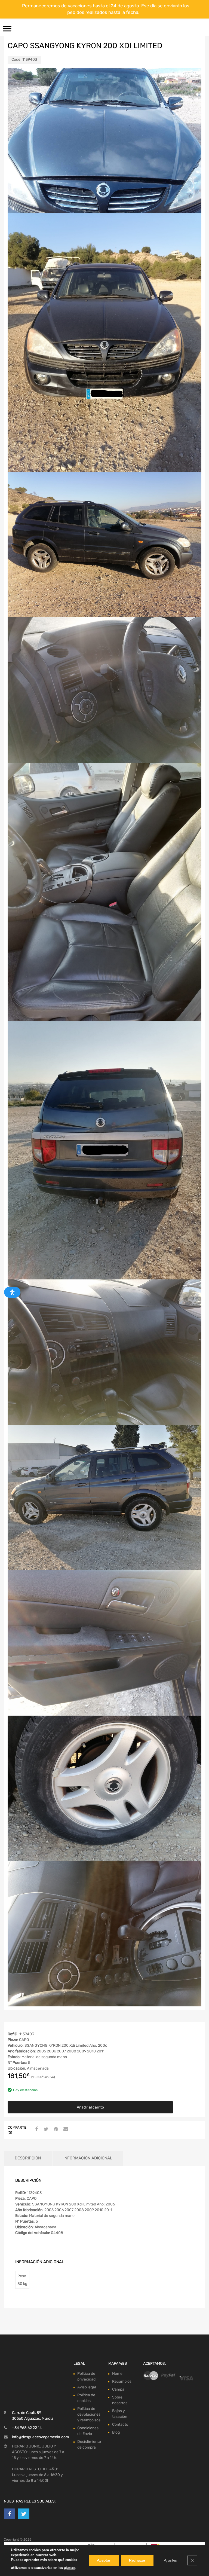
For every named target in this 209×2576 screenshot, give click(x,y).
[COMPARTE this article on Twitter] (45, 2129)
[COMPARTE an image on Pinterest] (55, 2129)
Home (117, 2374)
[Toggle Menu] (7, 30)
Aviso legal (87, 2387)
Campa (118, 2389)
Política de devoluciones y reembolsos (89, 2414)
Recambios (122, 2381)
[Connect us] (10, 2483)
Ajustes (170, 2560)
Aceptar (104, 2560)
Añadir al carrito (90, 2107)
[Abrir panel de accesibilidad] (12, 1292)
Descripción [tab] (28, 2158)
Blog (116, 2432)
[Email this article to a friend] (65, 2129)
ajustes (70, 2568)
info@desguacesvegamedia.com (40, 2406)
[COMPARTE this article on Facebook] (36, 2129)
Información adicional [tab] (88, 2158)
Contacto (120, 2424)
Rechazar (137, 2560)
